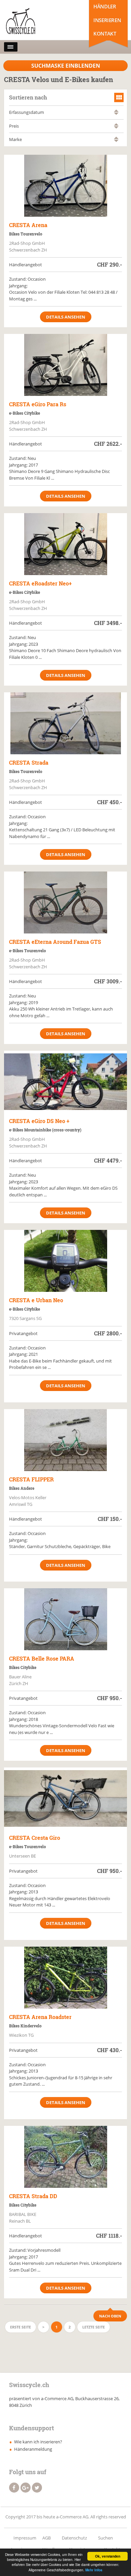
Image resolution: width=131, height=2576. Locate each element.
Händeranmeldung (33, 2449)
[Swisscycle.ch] (34, 22)
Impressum (25, 2538)
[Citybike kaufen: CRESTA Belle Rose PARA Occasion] (66, 1619)
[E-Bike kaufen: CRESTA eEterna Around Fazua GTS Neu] (66, 902)
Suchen (105, 2538)
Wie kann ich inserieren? (38, 2442)
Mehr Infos (94, 2570)
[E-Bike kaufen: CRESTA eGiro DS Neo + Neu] (66, 1082)
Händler (105, 6)
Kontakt (105, 33)
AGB (47, 2538)
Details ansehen (66, 317)
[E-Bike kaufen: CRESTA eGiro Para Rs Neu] (66, 365)
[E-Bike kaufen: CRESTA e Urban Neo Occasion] (66, 1261)
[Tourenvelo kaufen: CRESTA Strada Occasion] (66, 723)
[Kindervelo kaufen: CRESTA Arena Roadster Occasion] (66, 1978)
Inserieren (107, 20)
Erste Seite (20, 2327)
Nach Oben (110, 2316)
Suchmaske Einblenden (66, 66)
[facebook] (14, 2488)
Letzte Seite (94, 2327)
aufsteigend (116, 111)
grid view (119, 97)
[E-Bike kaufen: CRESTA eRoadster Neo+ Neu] (66, 544)
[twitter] (37, 2488)
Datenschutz (74, 2538)
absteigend (116, 114)
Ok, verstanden (108, 2556)
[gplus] (26, 2488)
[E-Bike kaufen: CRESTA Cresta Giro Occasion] (66, 1798)
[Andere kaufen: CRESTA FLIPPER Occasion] (66, 1440)
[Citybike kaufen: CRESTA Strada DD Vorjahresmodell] (66, 2157)
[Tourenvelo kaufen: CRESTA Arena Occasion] (66, 186)
